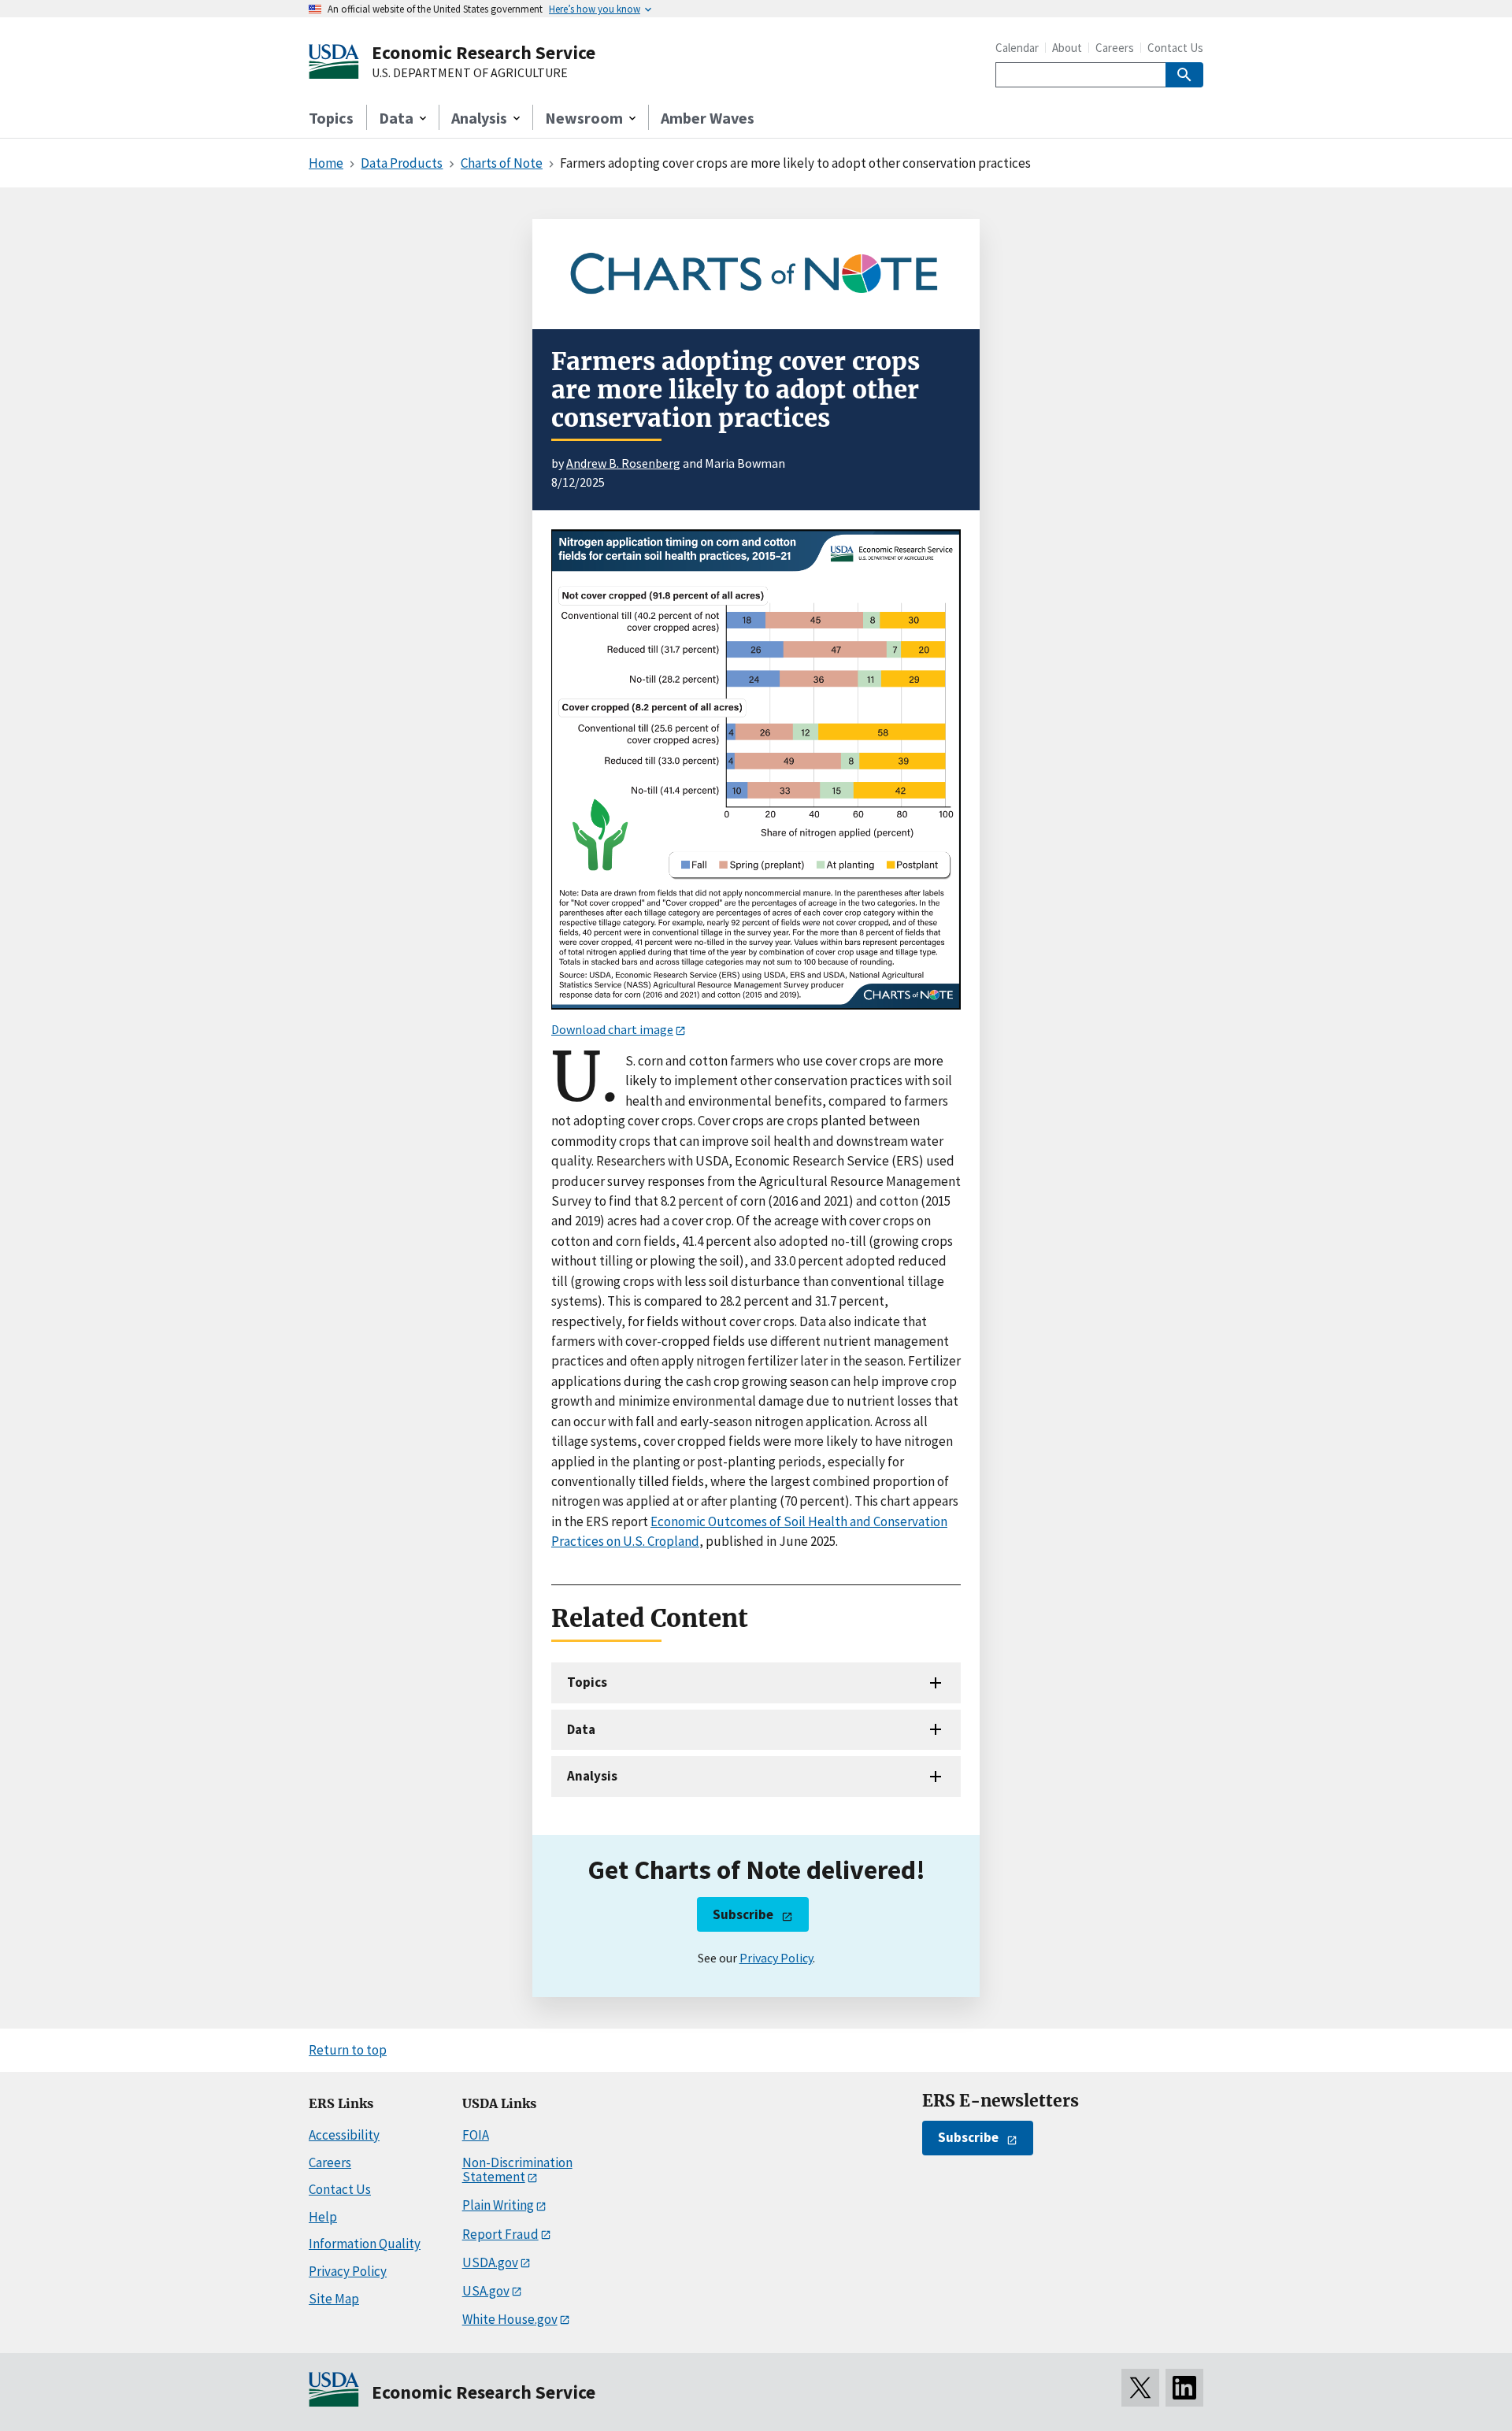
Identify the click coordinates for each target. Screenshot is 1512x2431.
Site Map (334, 2299)
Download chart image (612, 1029)
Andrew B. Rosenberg (623, 463)
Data (581, 1729)
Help (323, 2217)
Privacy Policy (776, 1958)
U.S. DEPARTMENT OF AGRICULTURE (470, 73)
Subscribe (743, 1914)
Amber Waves (708, 118)
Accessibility (344, 2135)
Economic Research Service (484, 52)
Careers (1115, 48)
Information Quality (365, 2244)
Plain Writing (498, 2205)
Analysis (592, 1776)
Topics (331, 118)
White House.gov (510, 2319)
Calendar (1017, 48)
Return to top (348, 2050)
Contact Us (1175, 48)
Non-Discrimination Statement (517, 2170)
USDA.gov (490, 2262)
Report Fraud (500, 2234)
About (1067, 48)
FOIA (476, 2135)
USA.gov (486, 2291)
